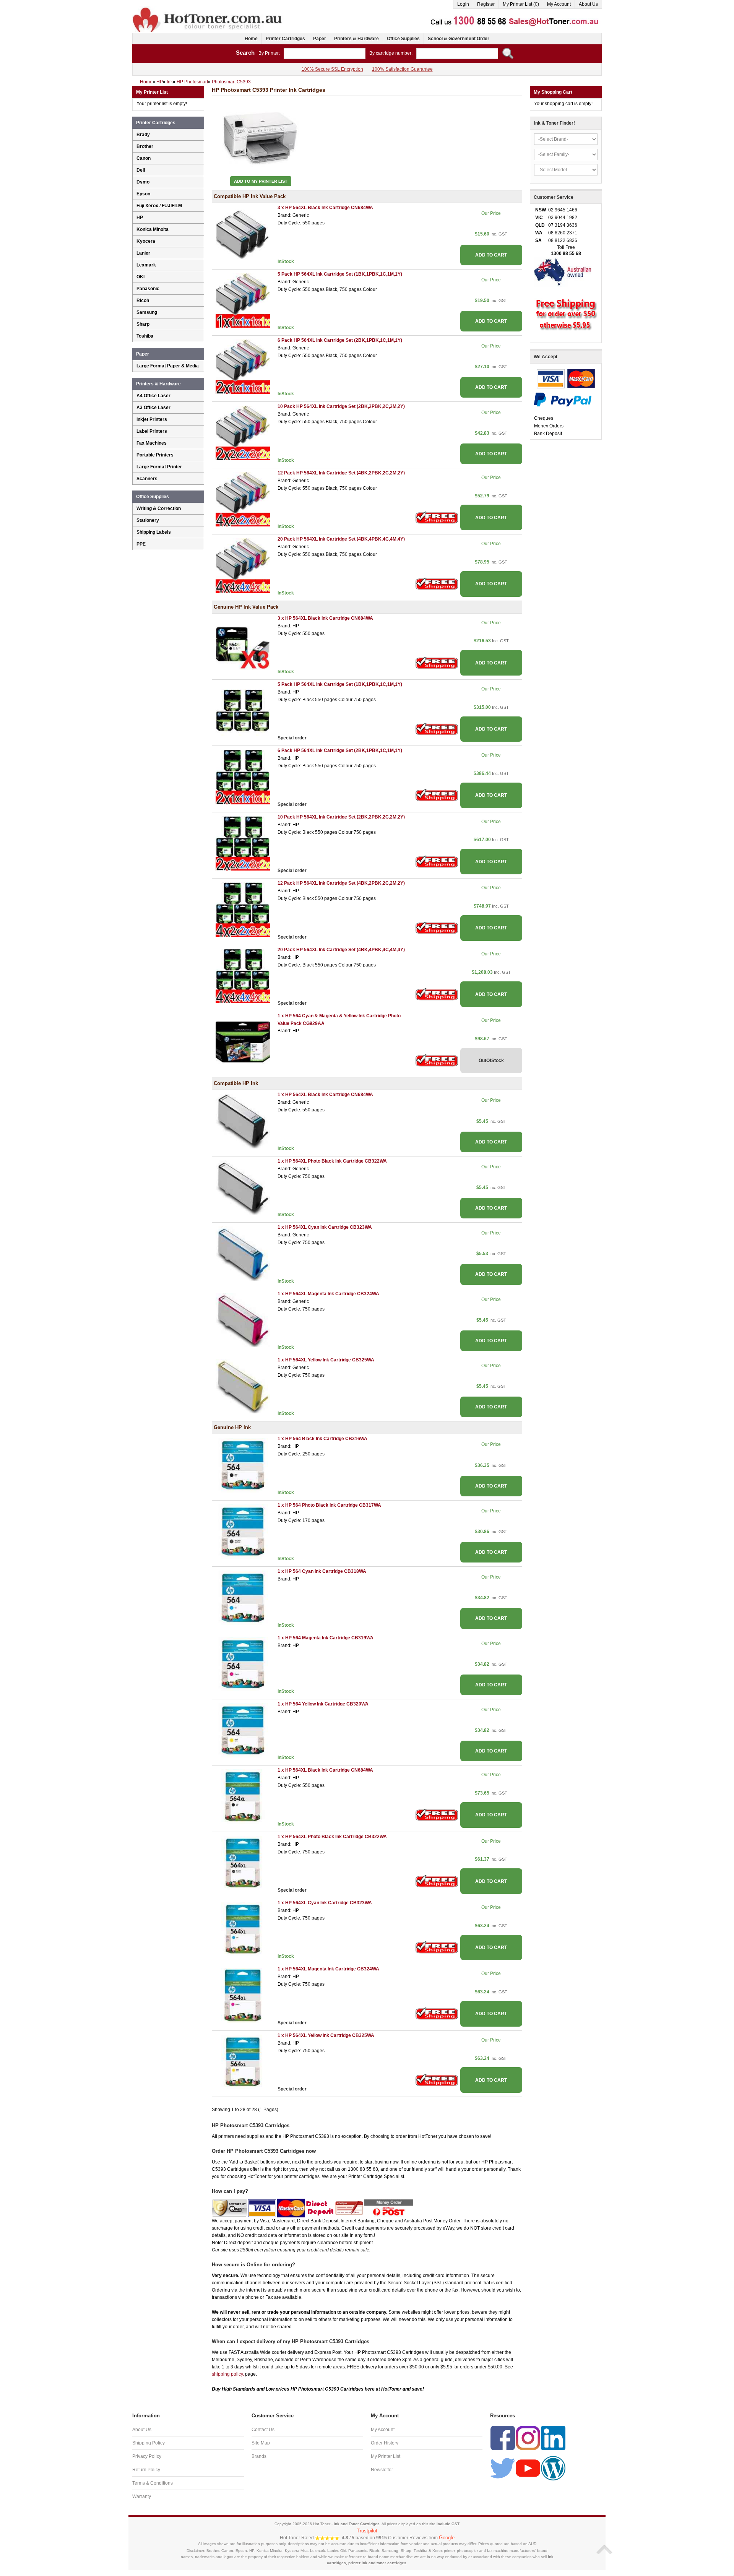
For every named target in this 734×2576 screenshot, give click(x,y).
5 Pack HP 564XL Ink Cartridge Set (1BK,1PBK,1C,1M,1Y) (340, 274)
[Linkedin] (553, 2438)
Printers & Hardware (356, 39)
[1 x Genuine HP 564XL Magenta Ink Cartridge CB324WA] (243, 1995)
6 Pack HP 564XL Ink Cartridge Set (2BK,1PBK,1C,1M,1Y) (340, 340)
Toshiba (145, 336)
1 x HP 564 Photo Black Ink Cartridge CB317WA (329, 1505)
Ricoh (143, 300)
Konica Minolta (153, 229)
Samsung (147, 312)
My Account (559, 4)
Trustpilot (367, 2531)
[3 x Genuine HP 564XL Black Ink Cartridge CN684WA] (243, 644)
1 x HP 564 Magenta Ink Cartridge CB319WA (326, 1638)
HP (140, 218)
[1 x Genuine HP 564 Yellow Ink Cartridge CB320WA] (243, 1730)
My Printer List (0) (521, 4)
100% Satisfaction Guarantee (402, 69)
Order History (385, 2443)
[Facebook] (503, 2438)
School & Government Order (459, 39)
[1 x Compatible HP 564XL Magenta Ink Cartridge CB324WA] (243, 1320)
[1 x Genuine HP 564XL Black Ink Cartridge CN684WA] (243, 1796)
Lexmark (146, 265)
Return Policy (146, 2470)
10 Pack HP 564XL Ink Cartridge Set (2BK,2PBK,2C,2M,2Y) (341, 406)
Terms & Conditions (153, 2483)
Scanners (147, 479)
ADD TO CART (491, 255)
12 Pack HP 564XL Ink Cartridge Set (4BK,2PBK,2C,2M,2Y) (341, 473)
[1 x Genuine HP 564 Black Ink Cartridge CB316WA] (243, 1465)
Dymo (143, 182)
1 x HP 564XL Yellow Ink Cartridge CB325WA (326, 1360)
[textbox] (325, 54)
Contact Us (263, 2430)
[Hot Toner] (208, 9)
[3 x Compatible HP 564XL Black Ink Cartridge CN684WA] (243, 234)
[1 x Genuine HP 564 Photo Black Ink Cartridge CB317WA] (243, 1531)
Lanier (143, 253)
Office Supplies (403, 39)
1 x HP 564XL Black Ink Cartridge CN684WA (325, 1095)
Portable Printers (155, 455)
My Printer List (386, 2456)
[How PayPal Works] (563, 399)
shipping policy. (228, 2374)
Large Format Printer (159, 467)
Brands (259, 2456)
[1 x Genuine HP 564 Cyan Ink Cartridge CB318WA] (243, 1597)
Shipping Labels (154, 532)
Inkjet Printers (152, 419)
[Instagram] (528, 2438)
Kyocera (146, 241)
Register (486, 4)
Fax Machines (152, 443)
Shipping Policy (149, 2443)
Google (447, 2538)
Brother (145, 146)
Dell (141, 170)
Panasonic (148, 289)
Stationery (148, 520)
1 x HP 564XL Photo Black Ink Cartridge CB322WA (332, 1161)
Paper (320, 39)
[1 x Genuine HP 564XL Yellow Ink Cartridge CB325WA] (243, 2061)
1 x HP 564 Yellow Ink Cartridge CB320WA (323, 1704)
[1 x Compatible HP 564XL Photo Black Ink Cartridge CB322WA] (243, 1187)
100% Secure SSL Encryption (332, 69)
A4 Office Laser (153, 396)
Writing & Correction (159, 508)
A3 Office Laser (153, 408)
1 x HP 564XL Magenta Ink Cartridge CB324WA (328, 1294)
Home (251, 39)
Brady (143, 135)
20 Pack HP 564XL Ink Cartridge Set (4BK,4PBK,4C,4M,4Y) (341, 539)
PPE (141, 544)
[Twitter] (503, 2468)
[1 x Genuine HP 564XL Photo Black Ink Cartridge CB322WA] (243, 1863)
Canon (144, 158)
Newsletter (382, 2470)
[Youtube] (528, 2468)
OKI (140, 277)
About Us (588, 4)
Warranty (142, 2496)
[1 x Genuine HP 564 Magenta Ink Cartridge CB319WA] (243, 1664)
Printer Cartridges (285, 39)
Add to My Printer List (261, 181)
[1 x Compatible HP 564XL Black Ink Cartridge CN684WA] (243, 1121)
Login (463, 4)
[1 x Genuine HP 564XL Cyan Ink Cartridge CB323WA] (243, 1929)
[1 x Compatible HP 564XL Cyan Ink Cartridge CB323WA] (243, 1254)
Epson (143, 194)
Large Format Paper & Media (168, 366)
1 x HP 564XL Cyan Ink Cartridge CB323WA (325, 1227)
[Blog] (553, 2468)
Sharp (143, 324)
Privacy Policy (147, 2456)
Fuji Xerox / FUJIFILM (159, 206)
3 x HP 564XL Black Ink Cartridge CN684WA (325, 208)
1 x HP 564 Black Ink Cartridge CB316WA (322, 1439)
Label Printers (152, 431)
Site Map (261, 2443)
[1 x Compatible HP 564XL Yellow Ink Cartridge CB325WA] (243, 1386)
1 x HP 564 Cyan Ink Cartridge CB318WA (322, 1571)
